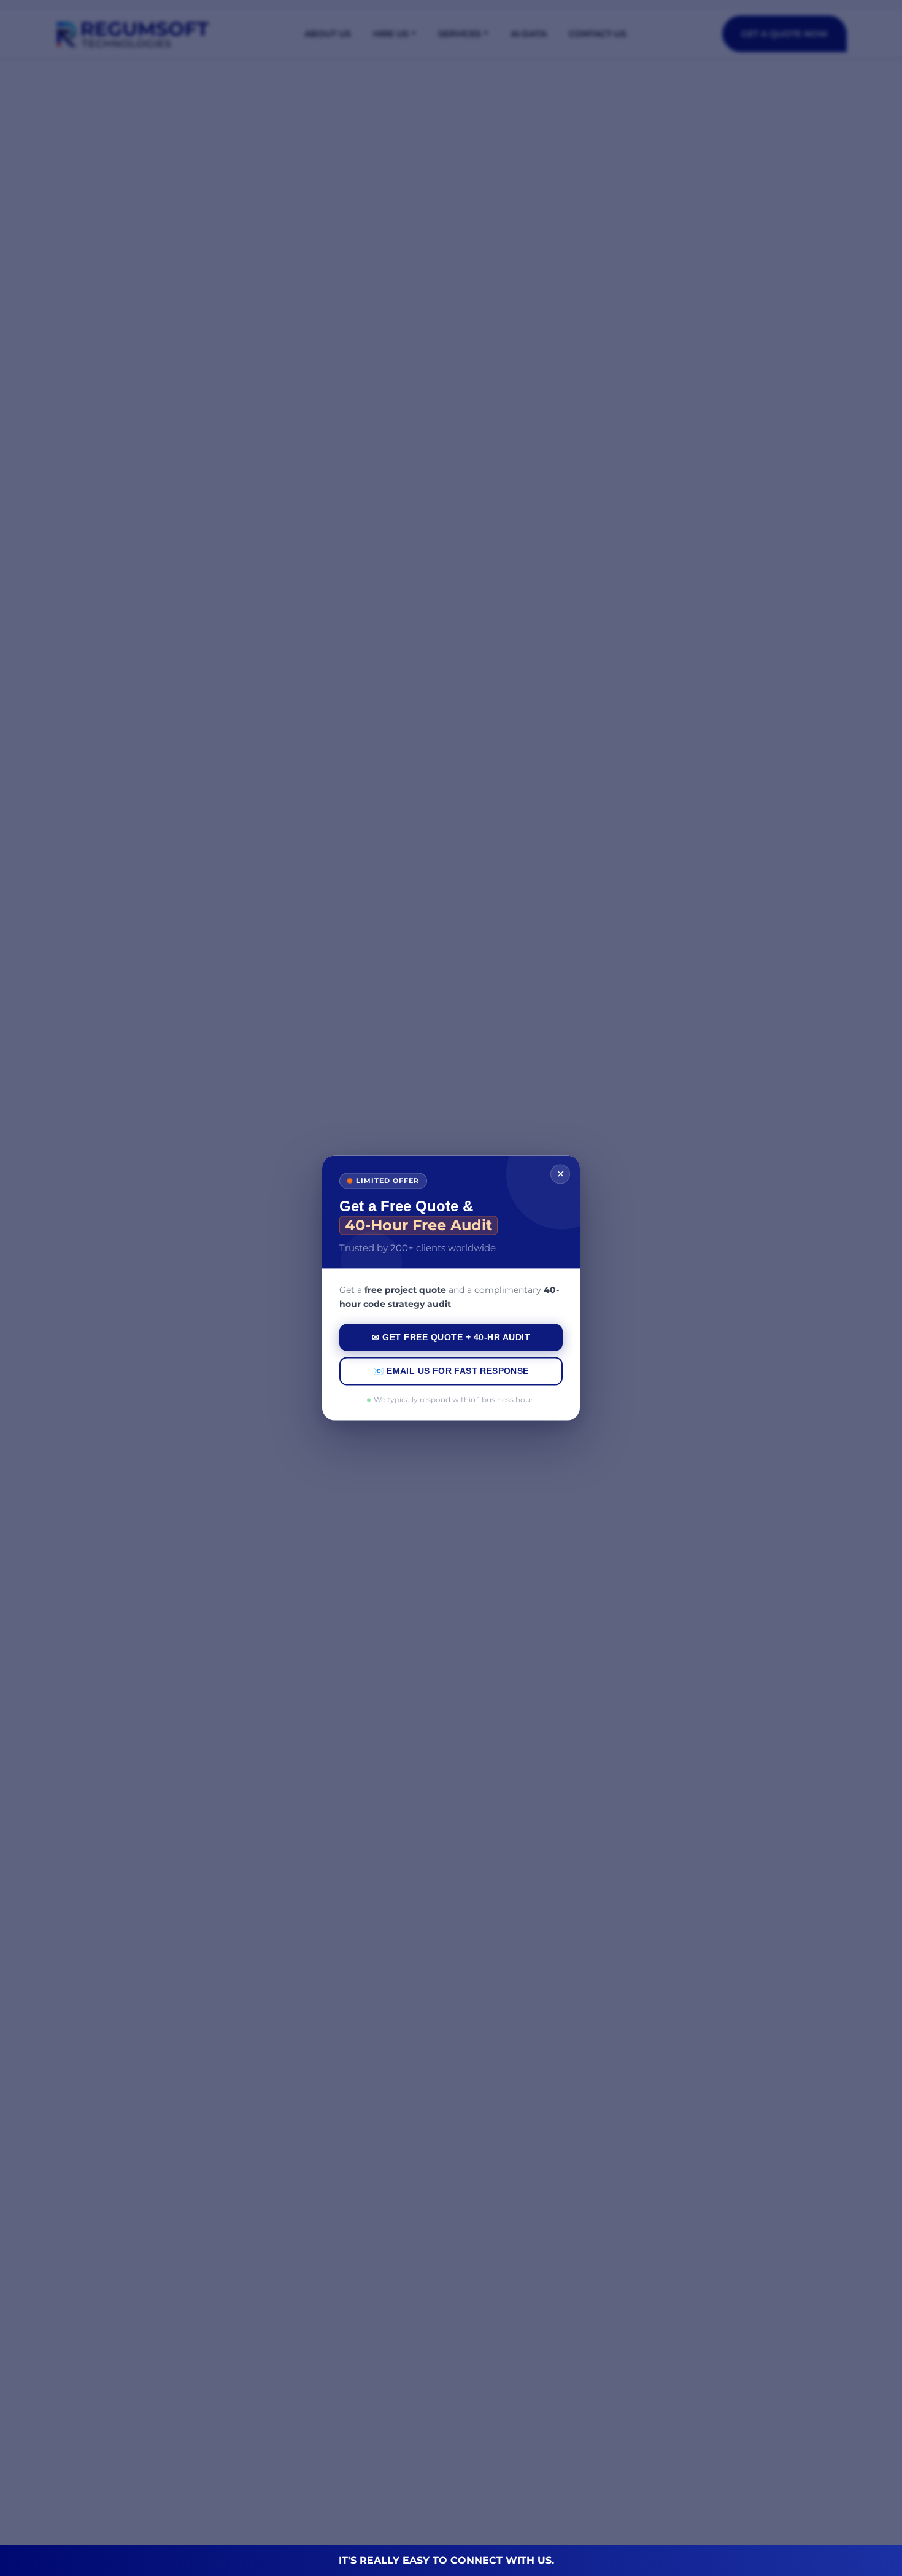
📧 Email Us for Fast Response (451, 1371)
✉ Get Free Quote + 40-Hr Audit (451, 1338)
